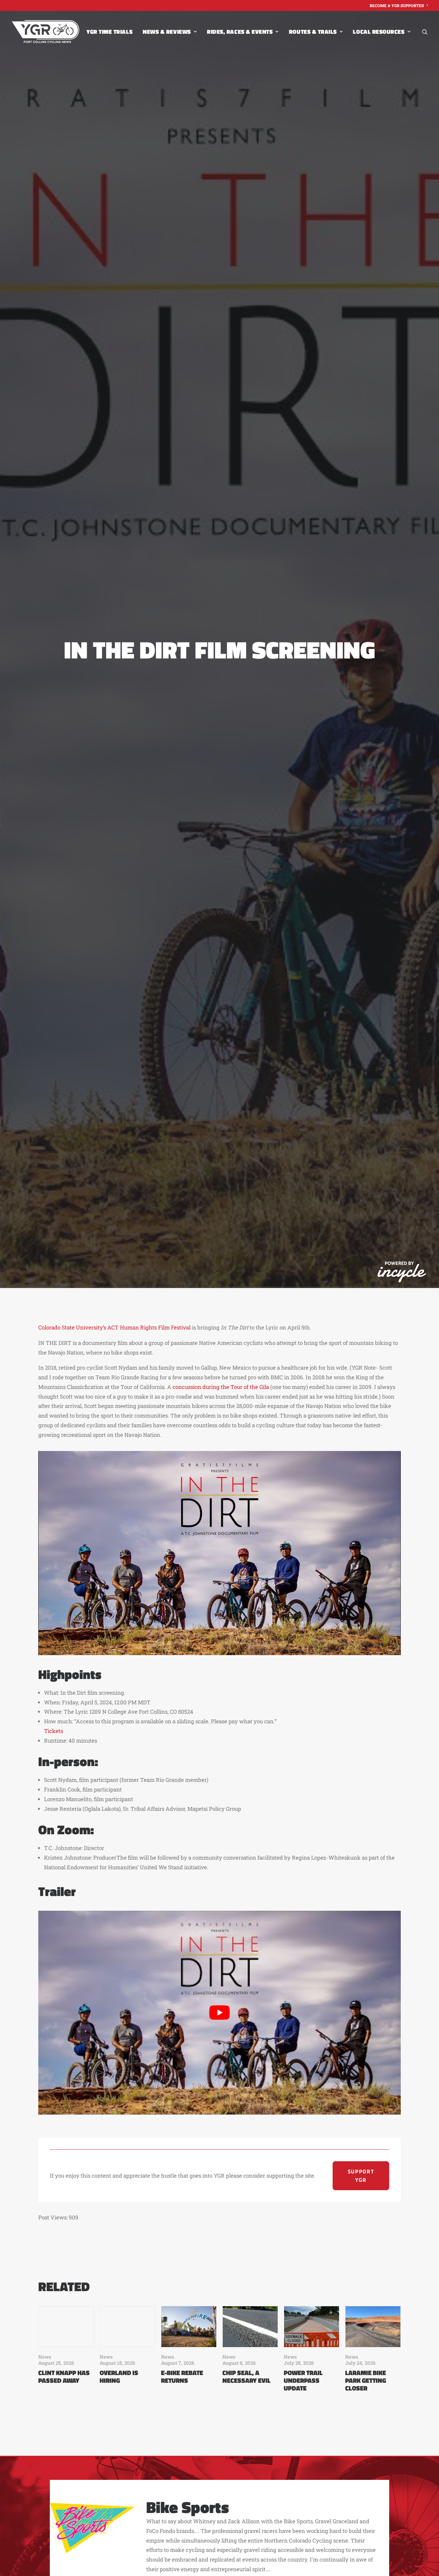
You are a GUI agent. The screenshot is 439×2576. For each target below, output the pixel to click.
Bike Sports (188, 2507)
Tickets (54, 1731)
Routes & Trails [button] (313, 32)
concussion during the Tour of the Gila (221, 1387)
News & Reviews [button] (167, 32)
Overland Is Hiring (119, 2376)
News (45, 2357)
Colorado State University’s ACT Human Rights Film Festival (114, 1327)
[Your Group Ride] (45, 32)
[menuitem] (399, 5)
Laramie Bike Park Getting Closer (366, 2380)
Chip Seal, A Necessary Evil (246, 2376)
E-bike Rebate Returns (182, 2376)
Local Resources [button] (379, 32)
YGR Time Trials (109, 32)
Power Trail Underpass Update (303, 2380)
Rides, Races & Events (240, 32)
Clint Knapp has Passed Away (64, 2376)
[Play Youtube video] (219, 2013)
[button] (425, 32)
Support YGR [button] (362, 2176)
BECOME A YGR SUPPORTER (397, 5)
